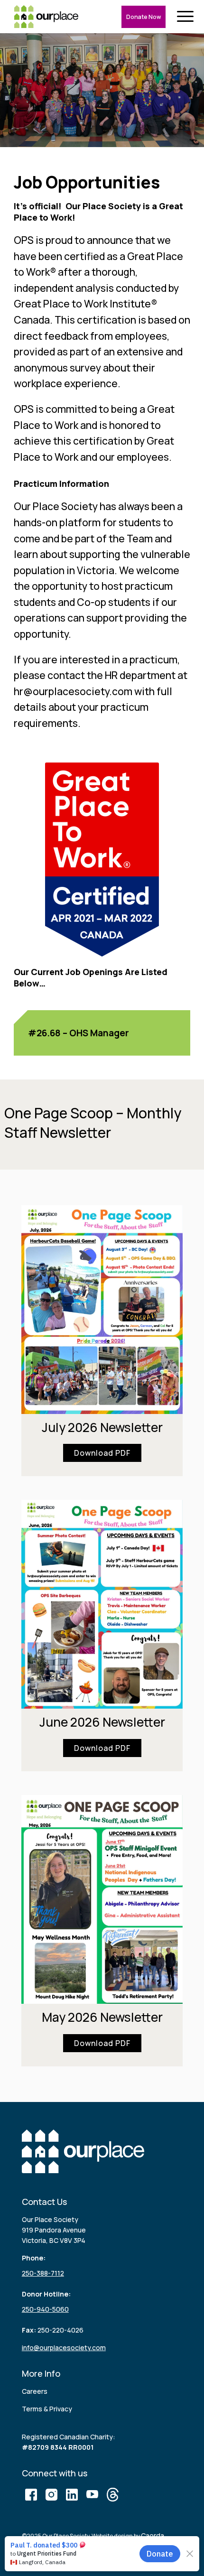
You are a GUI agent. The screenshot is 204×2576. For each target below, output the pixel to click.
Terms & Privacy (47, 2409)
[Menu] (187, 17)
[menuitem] (187, 17)
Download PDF (102, 1453)
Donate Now (144, 17)
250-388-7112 (43, 2273)
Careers (35, 2391)
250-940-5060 (45, 2309)
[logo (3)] (46, 17)
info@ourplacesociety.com (64, 2348)
